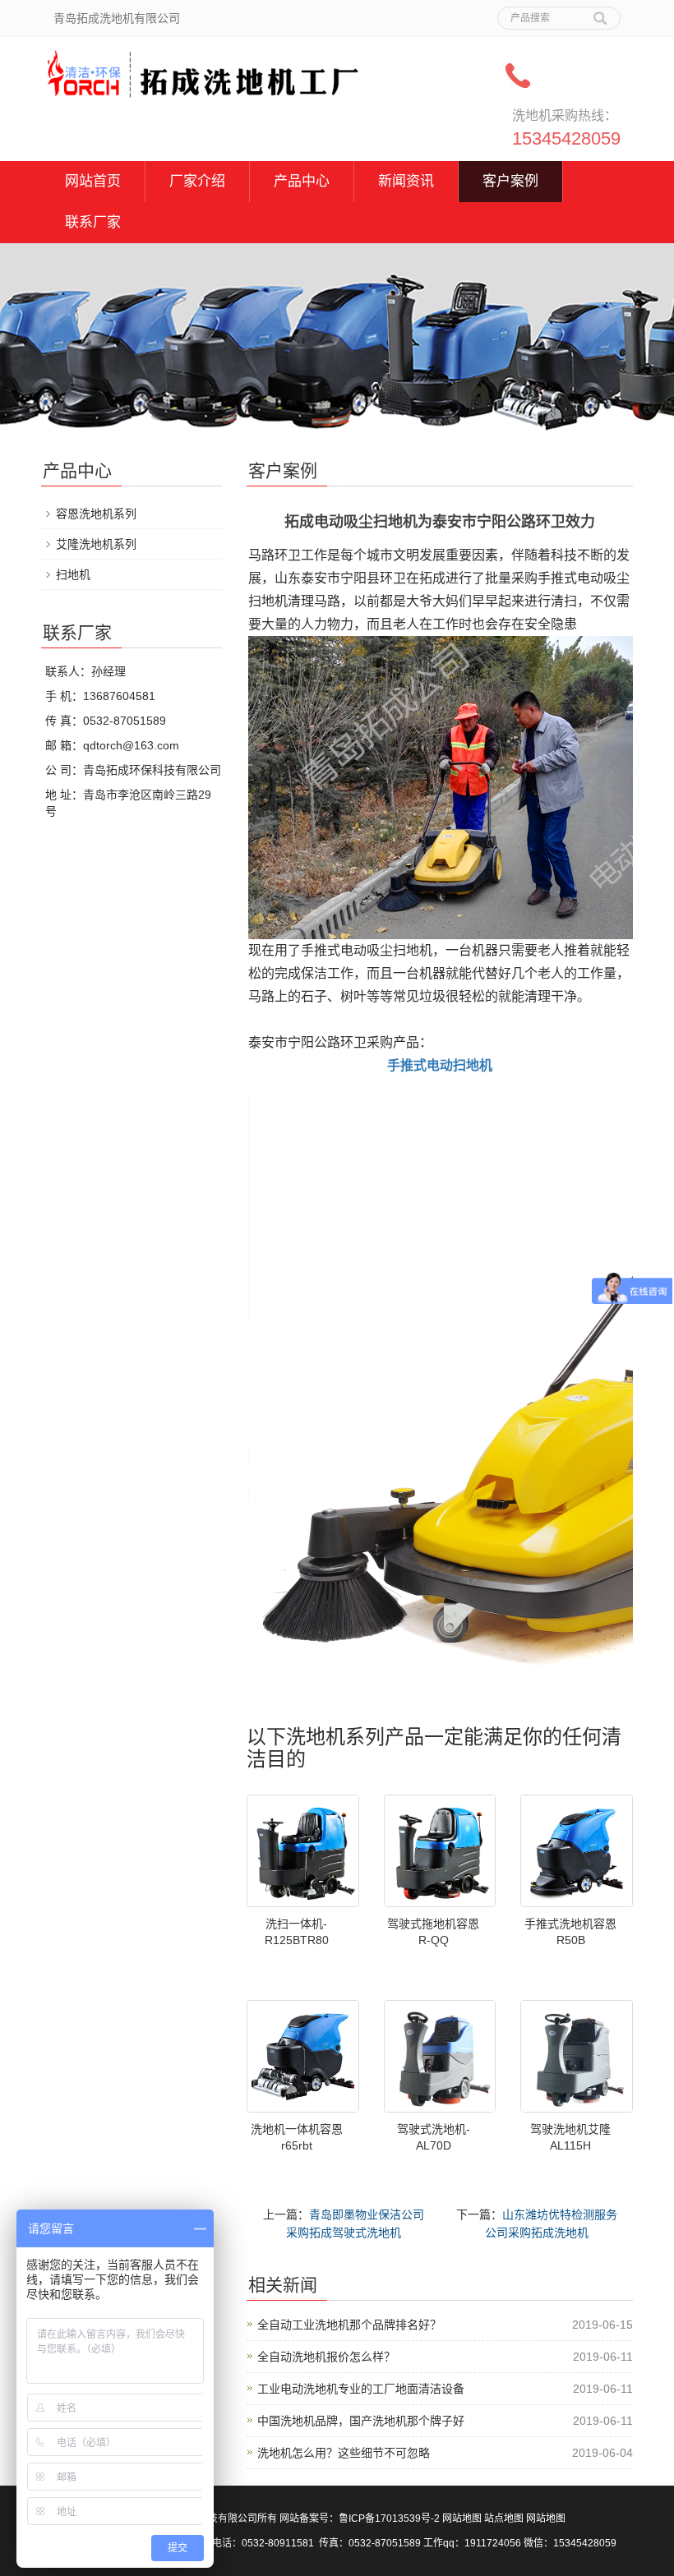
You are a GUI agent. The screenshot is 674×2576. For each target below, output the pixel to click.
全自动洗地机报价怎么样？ (326, 2357)
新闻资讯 (406, 181)
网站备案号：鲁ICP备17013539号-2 (360, 2518)
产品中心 (302, 181)
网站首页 (93, 181)
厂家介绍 (197, 181)
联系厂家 (93, 222)
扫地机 (73, 574)
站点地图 (504, 2518)
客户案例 (510, 181)
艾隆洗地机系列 (96, 544)
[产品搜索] (600, 12)
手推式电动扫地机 (440, 1065)
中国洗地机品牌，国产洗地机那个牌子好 (361, 2421)
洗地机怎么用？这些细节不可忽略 (344, 2453)
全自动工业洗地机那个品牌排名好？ (349, 2325)
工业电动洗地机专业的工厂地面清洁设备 (361, 2389)
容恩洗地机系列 (96, 514)
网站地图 (462, 2518)
